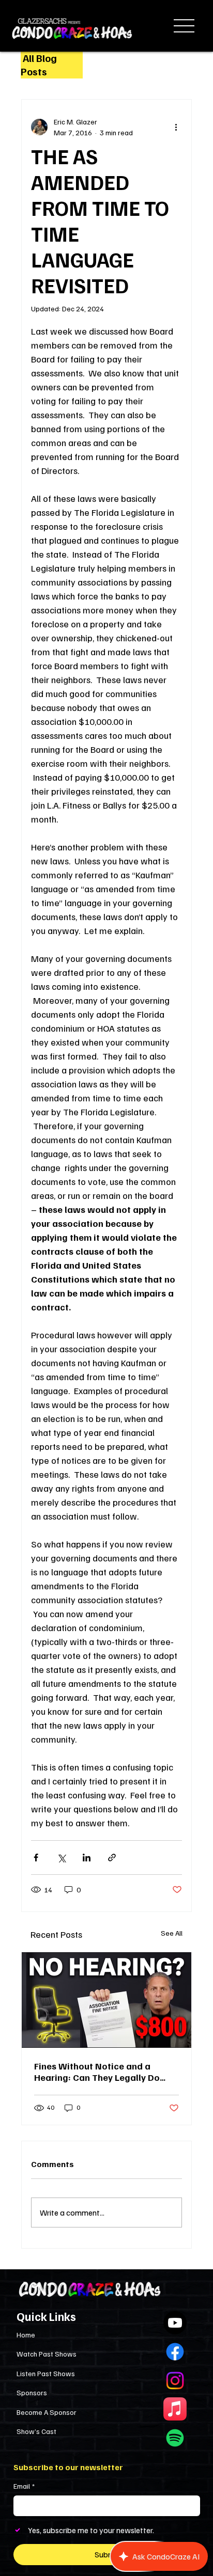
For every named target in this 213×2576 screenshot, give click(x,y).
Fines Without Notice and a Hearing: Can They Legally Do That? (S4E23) (97, 2072)
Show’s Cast (36, 2431)
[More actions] (176, 127)
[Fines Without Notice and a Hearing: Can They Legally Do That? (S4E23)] (107, 2000)
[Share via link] (112, 1858)
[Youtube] (175, 2323)
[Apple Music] (175, 2409)
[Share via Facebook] (36, 1858)
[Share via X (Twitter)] (61, 1858)
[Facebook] (175, 2352)
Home (26, 2335)
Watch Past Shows (47, 2354)
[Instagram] (175, 2381)
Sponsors (32, 2392)
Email (24, 2486)
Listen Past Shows (46, 2373)
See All (172, 1933)
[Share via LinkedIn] (87, 1858)
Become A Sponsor (47, 2412)
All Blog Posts (39, 65)
